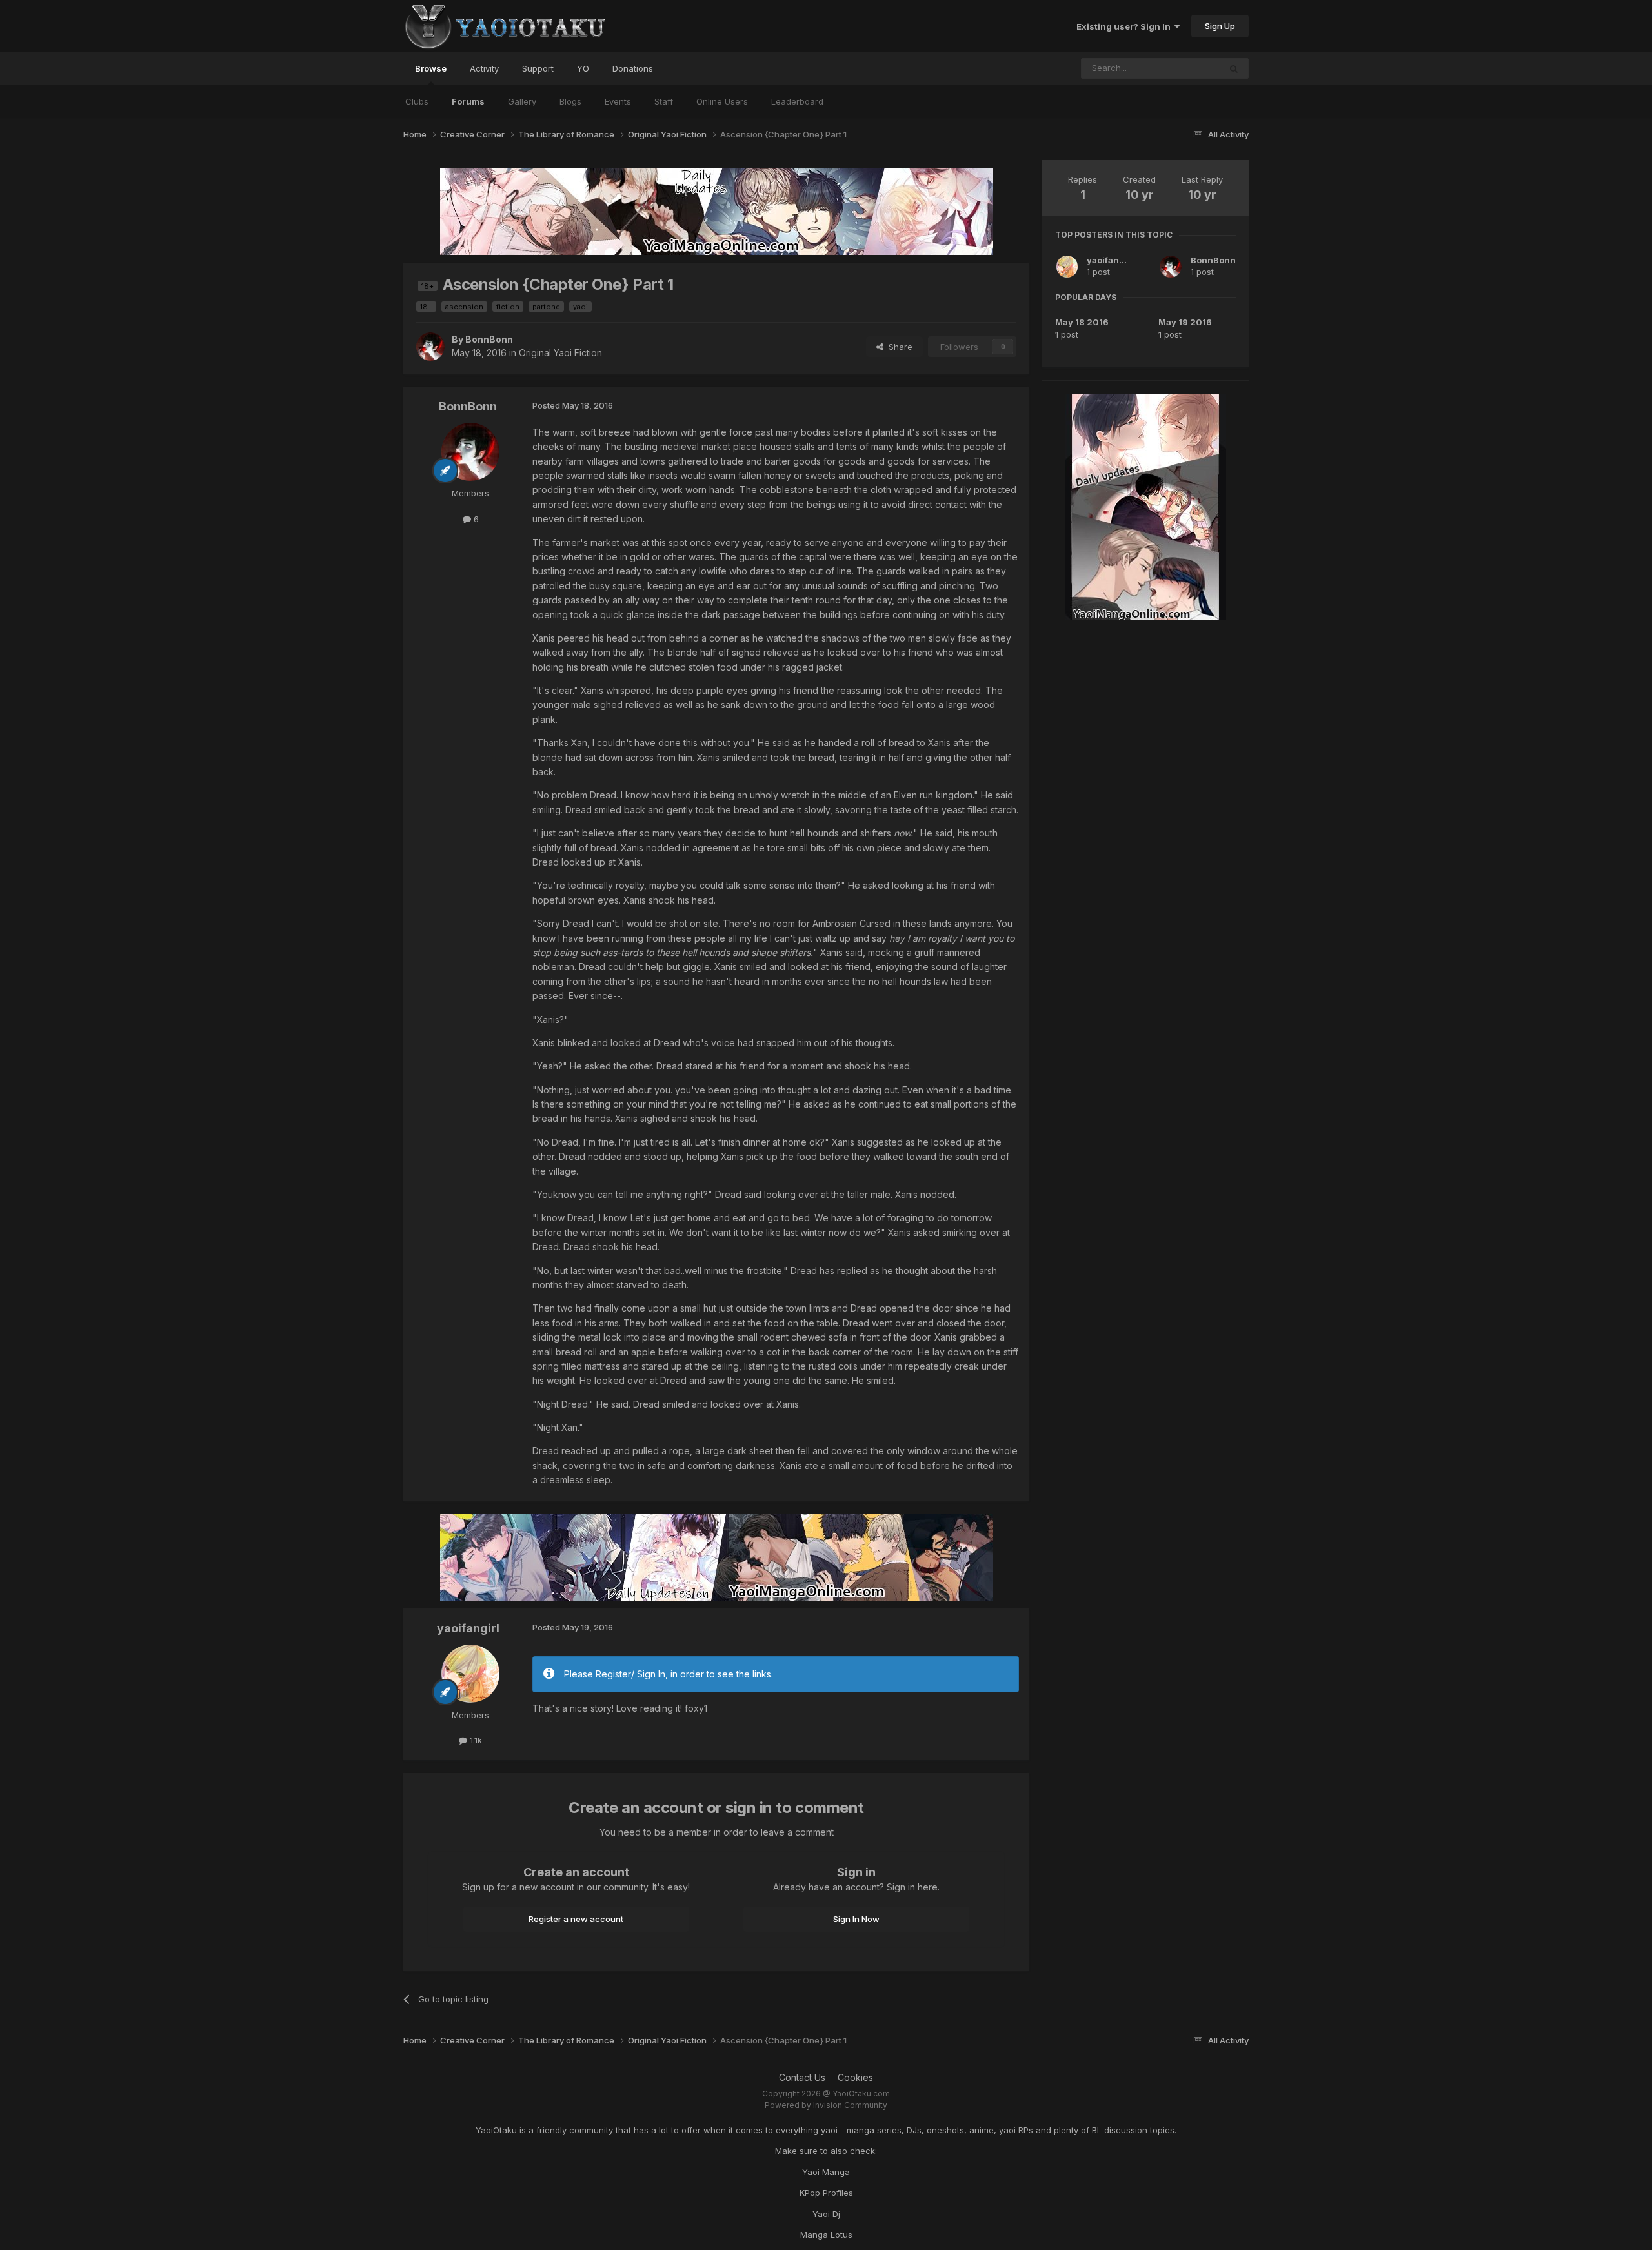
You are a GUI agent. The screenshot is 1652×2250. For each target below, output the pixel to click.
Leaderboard (797, 101)
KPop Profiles (826, 2193)
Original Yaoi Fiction (560, 353)
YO (583, 68)
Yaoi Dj (826, 2214)
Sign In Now (856, 1919)
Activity (484, 68)
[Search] (1234, 68)
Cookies (855, 2077)
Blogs (570, 101)
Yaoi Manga (826, 2172)
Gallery (522, 101)
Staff (664, 101)
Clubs (417, 101)
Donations (633, 68)
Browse (431, 68)
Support (538, 68)
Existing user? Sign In (1125, 26)
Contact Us (802, 2077)
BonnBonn (1213, 260)
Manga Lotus (826, 2235)
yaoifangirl (1110, 260)
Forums (468, 101)
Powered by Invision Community (826, 2105)
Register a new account (576, 1919)
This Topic (1182, 68)
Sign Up (1220, 26)
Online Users (722, 101)
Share (898, 347)
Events (618, 101)
